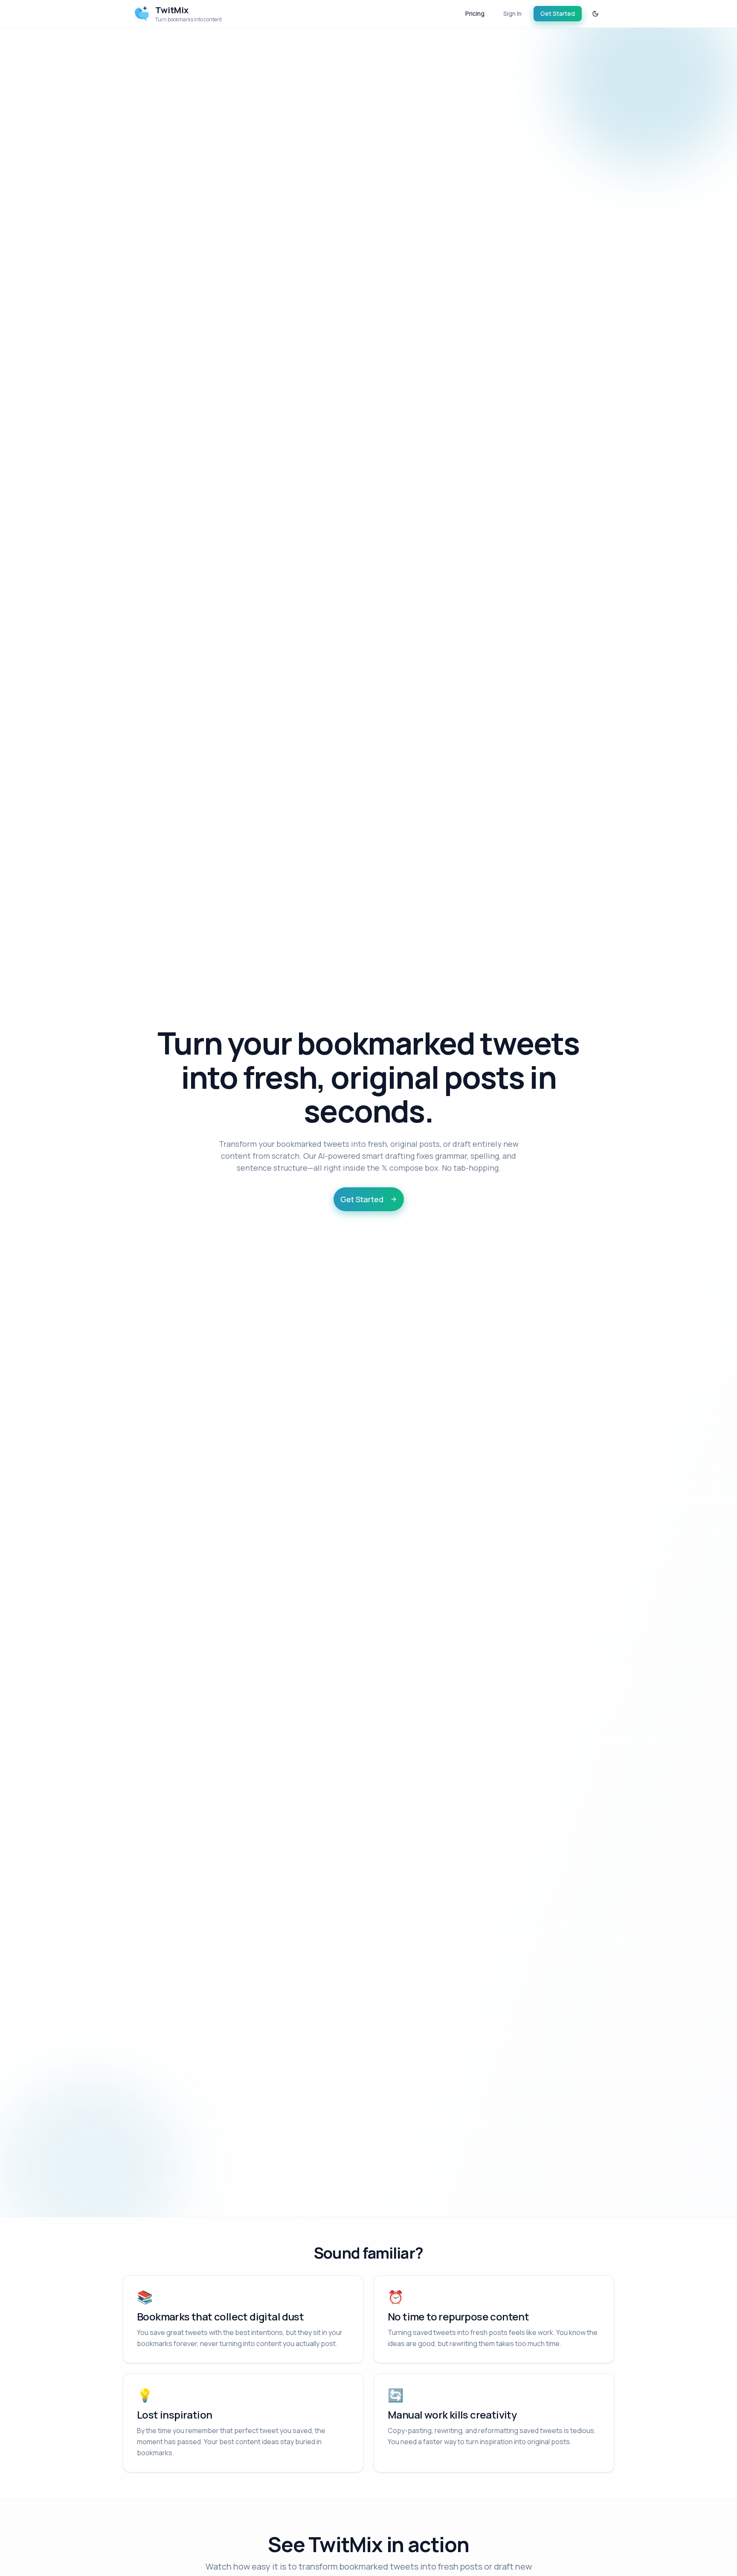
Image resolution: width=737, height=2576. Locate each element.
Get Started (558, 13)
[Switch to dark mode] (595, 14)
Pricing (475, 13)
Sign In (512, 13)
